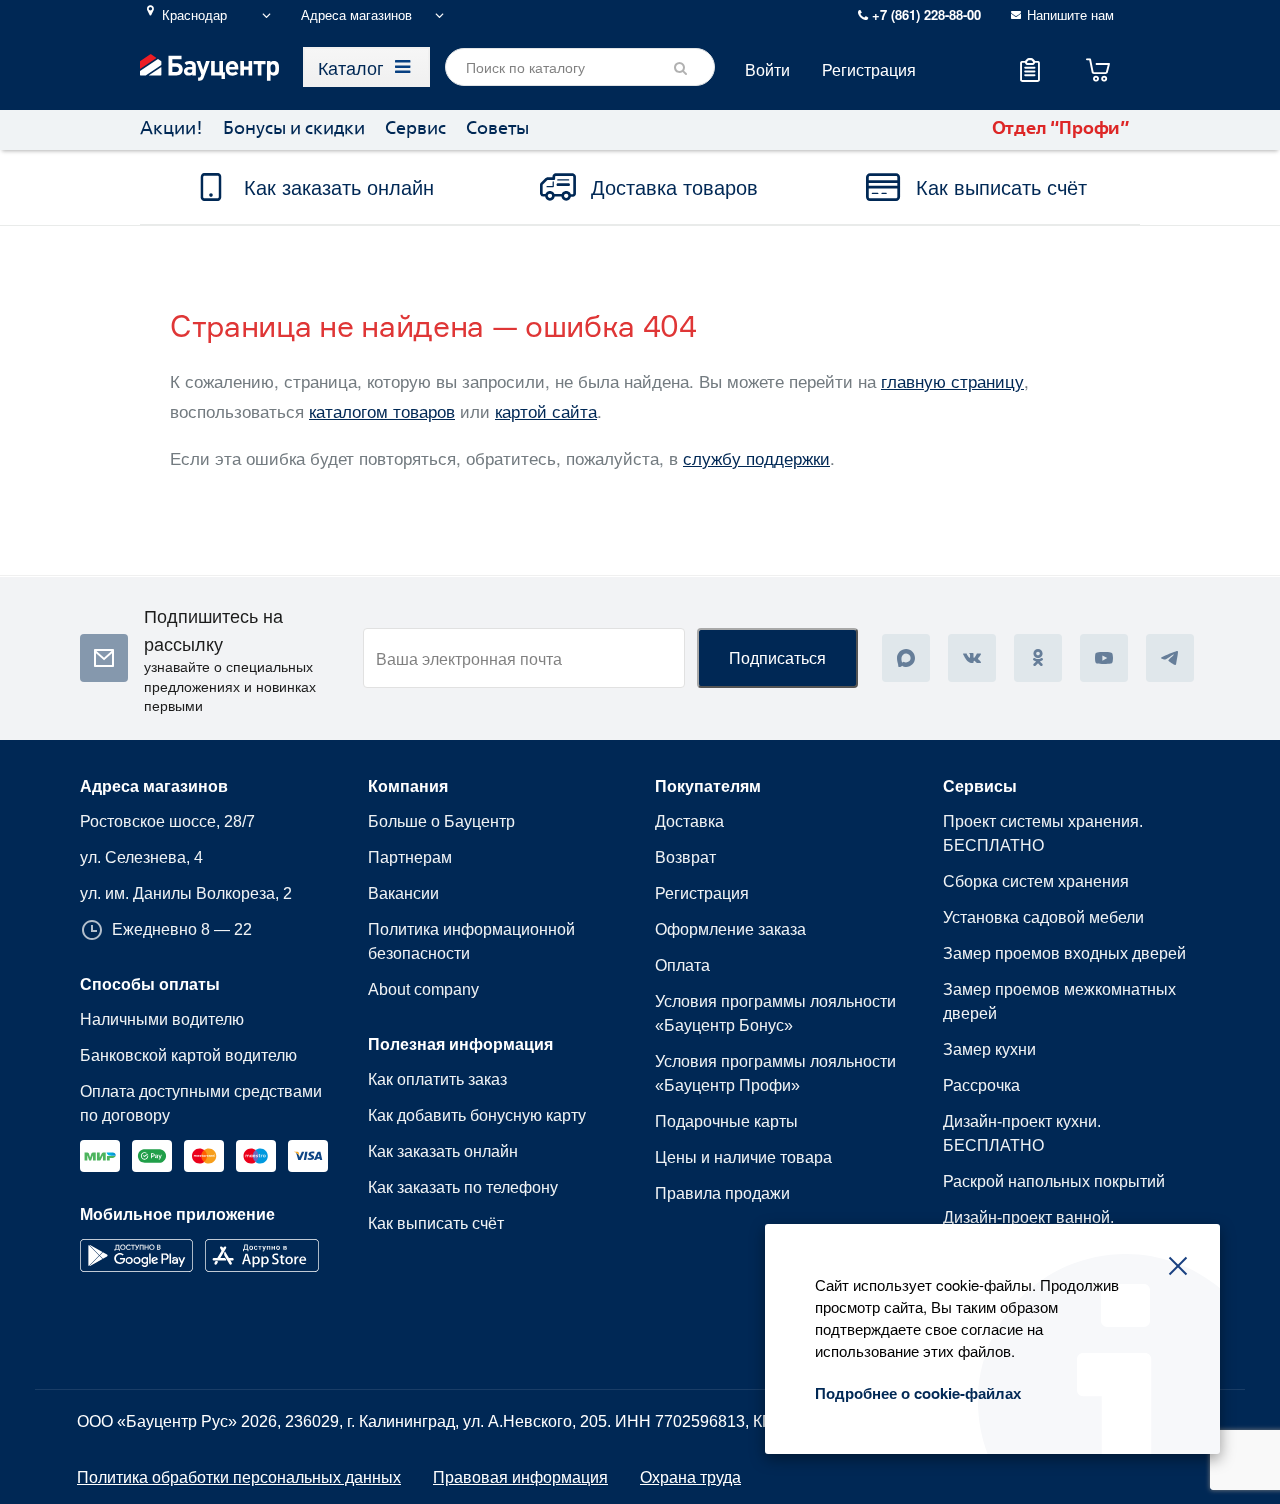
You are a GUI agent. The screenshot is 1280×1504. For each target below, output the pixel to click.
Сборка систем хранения (1036, 881)
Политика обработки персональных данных (239, 1477)
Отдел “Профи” (1061, 129)
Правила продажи (722, 1193)
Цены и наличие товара (743, 1157)
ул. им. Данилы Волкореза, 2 (186, 893)
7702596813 (700, 1421)
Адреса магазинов (356, 14)
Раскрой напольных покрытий (1054, 1181)
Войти (767, 69)
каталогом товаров (382, 410)
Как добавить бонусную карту (477, 1115)
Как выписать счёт (1001, 186)
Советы (497, 129)
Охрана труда (690, 1477)
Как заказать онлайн (339, 186)
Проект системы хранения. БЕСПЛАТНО (1043, 833)
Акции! (171, 129)
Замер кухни (989, 1049)
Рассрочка (981, 1085)
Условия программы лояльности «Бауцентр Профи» (775, 1073)
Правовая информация (520, 1477)
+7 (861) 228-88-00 (924, 14)
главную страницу (952, 380)
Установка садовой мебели (1043, 917)
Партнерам (410, 857)
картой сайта (546, 410)
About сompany (423, 989)
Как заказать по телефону (463, 1187)
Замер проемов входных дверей (1064, 953)
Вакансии (403, 893)
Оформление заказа (730, 929)
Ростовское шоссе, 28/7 (167, 821)
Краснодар (194, 14)
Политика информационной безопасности (471, 941)
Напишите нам (1070, 14)
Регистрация (869, 69)
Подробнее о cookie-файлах (918, 1393)
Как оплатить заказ (437, 1079)
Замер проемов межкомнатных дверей (1059, 1001)
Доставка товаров (674, 186)
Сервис (415, 129)
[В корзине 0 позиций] (1098, 70)
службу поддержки (756, 457)
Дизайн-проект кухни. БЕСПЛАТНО (1022, 1133)
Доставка (689, 821)
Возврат (685, 857)
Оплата (682, 965)
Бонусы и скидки (294, 129)
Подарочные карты (726, 1121)
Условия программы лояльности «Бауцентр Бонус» (775, 1013)
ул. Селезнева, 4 (141, 857)
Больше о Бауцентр (441, 821)
